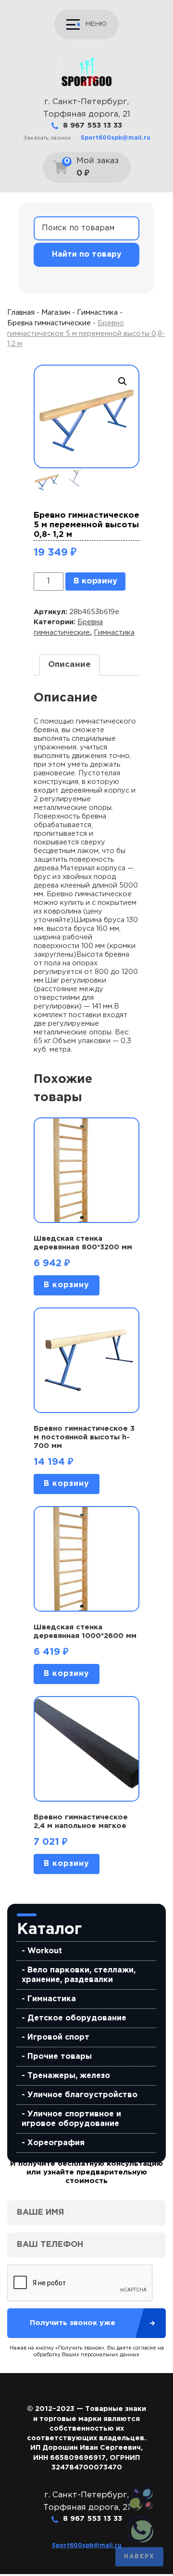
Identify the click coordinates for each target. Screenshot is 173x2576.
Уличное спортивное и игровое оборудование (71, 2119)
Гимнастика (52, 1999)
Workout (45, 1951)
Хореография (56, 2143)
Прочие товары (60, 2057)
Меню (96, 24)
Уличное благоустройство (82, 2095)
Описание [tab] (69, 665)
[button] (123, 381)
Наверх (139, 2557)
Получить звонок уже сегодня (73, 2329)
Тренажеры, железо (69, 2076)
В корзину (95, 581)
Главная (21, 313)
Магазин (56, 313)
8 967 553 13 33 (93, 125)
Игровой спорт (58, 2037)
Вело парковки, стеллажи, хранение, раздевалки (79, 1975)
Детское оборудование (77, 2018)
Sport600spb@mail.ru (116, 138)
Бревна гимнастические (49, 323)
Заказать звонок (47, 138)
